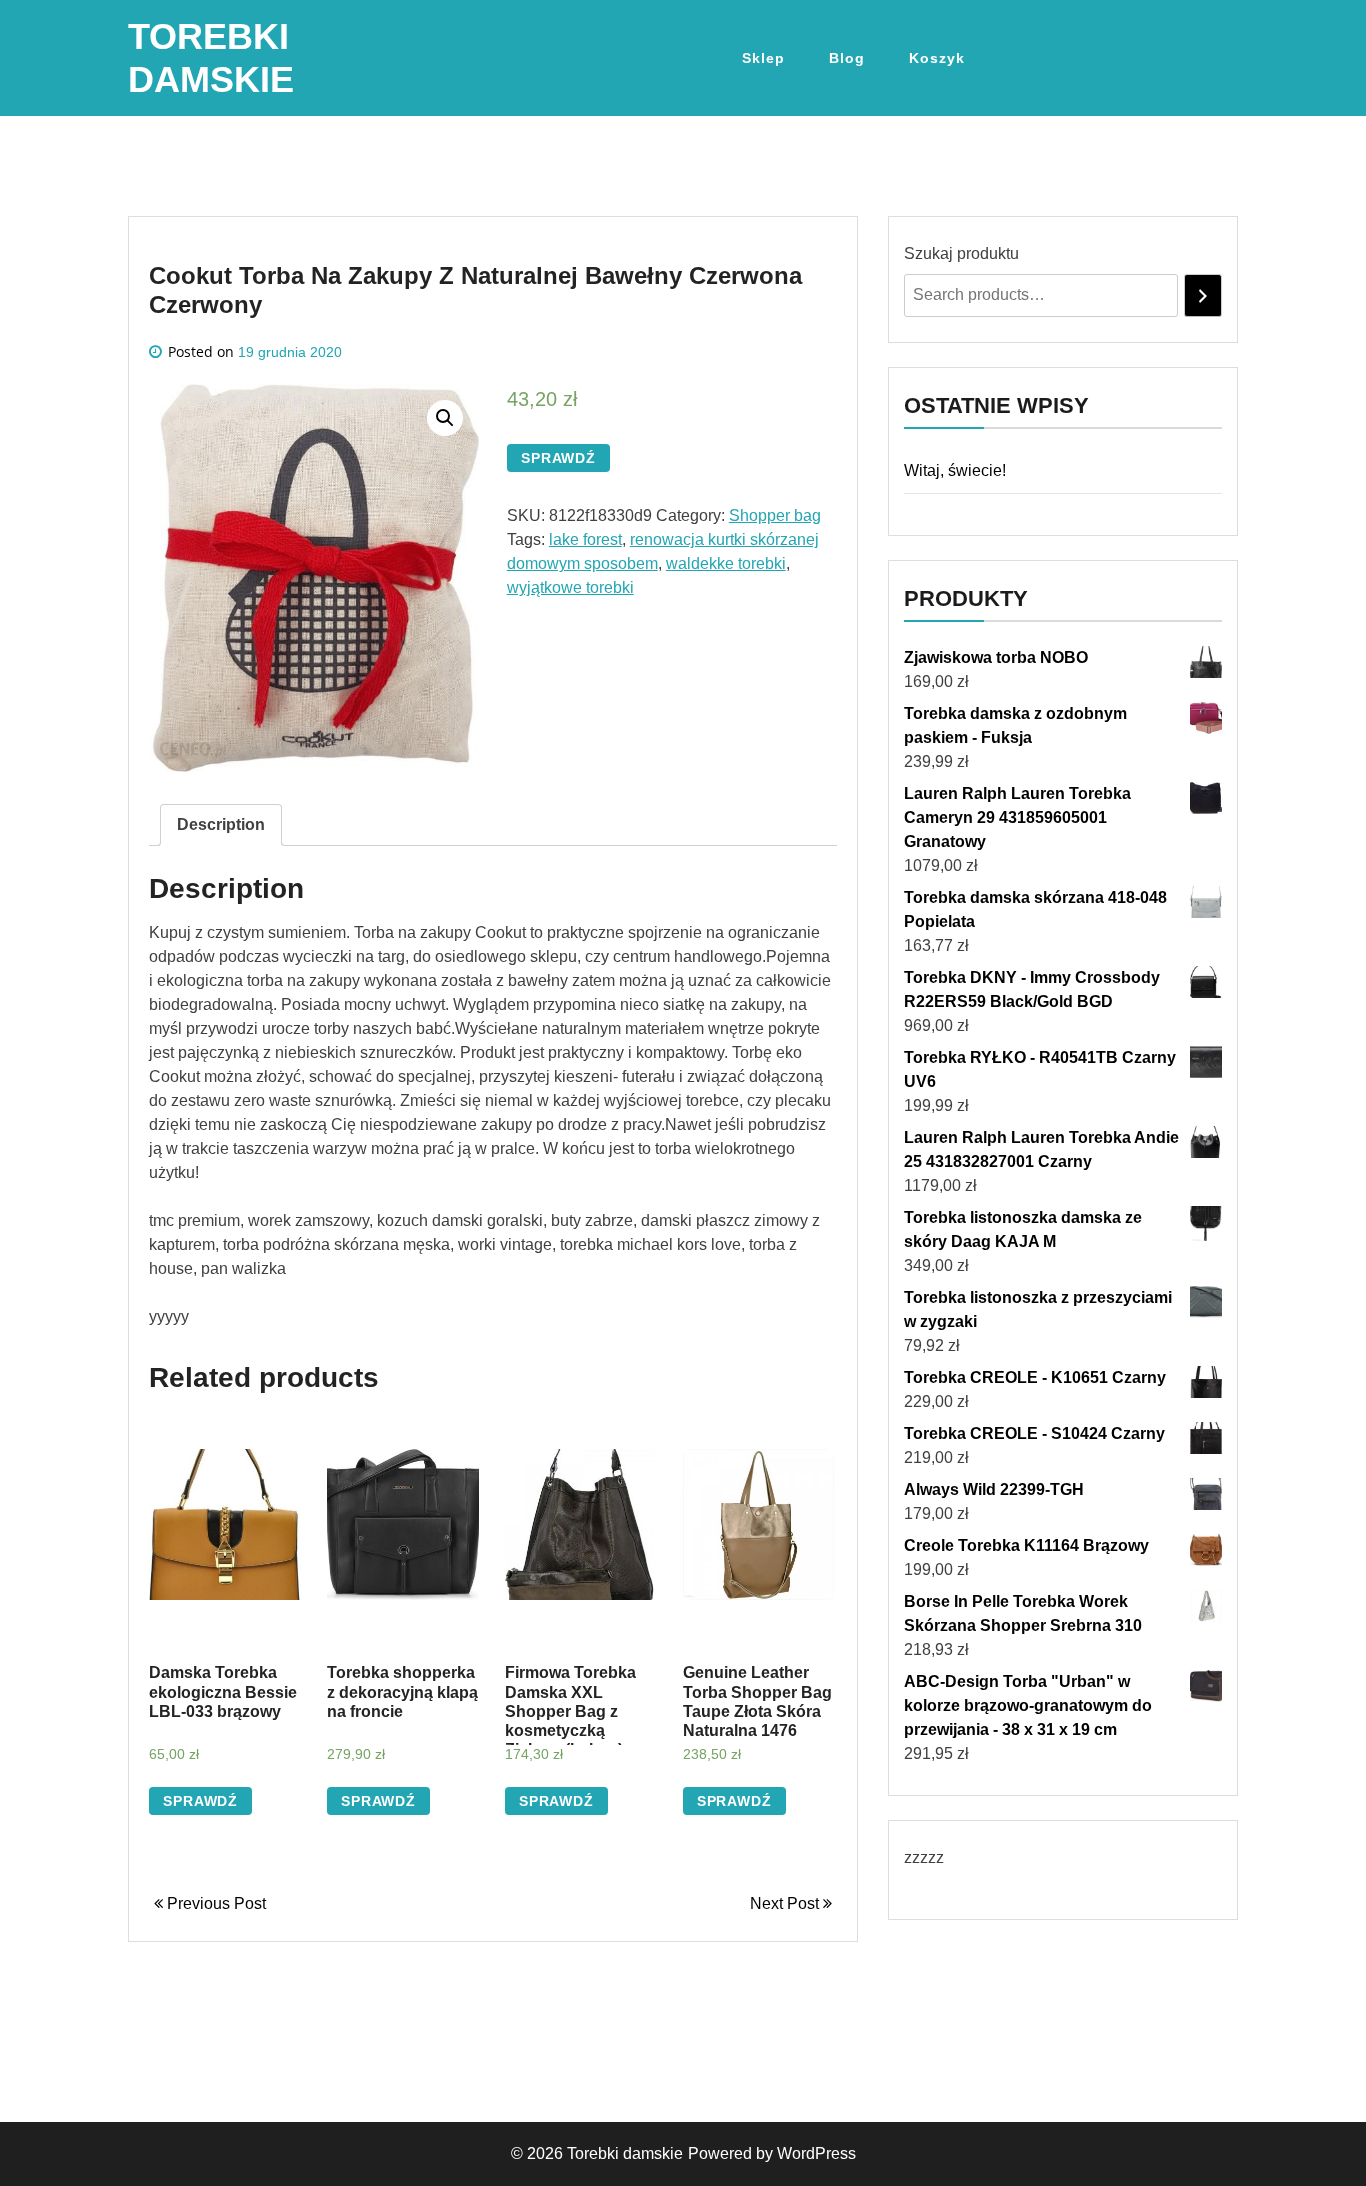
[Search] (1203, 295)
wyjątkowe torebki (570, 587)
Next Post (786, 1903)
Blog (847, 58)
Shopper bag (775, 515)
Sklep (763, 58)
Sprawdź (558, 458)
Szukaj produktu (961, 253)
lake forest (585, 539)
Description (221, 824)
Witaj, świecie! (955, 470)
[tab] (221, 825)
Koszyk (937, 58)
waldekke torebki (726, 563)
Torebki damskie (625, 2153)
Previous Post (214, 1903)
